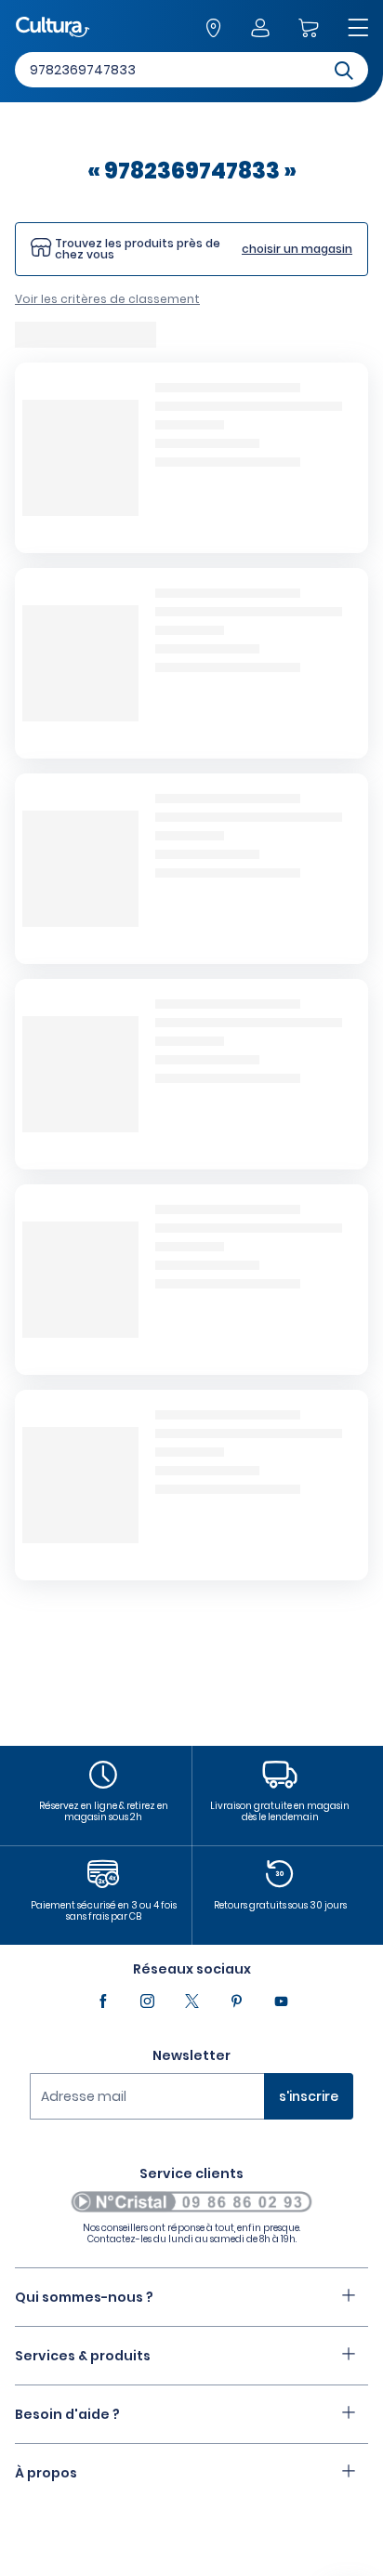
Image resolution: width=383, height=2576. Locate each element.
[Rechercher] (344, 69)
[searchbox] (191, 70)
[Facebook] (102, 2001)
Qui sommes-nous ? (84, 2297)
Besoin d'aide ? (67, 2414)
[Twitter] (191, 2001)
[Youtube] (281, 2001)
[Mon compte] (259, 29)
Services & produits (83, 2356)
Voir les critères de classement (107, 299)
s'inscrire (309, 2096)
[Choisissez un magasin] (213, 29)
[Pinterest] (236, 2001)
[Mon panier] (308, 29)
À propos (46, 2473)
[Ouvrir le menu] (358, 29)
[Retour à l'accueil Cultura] (53, 28)
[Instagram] (147, 2001)
